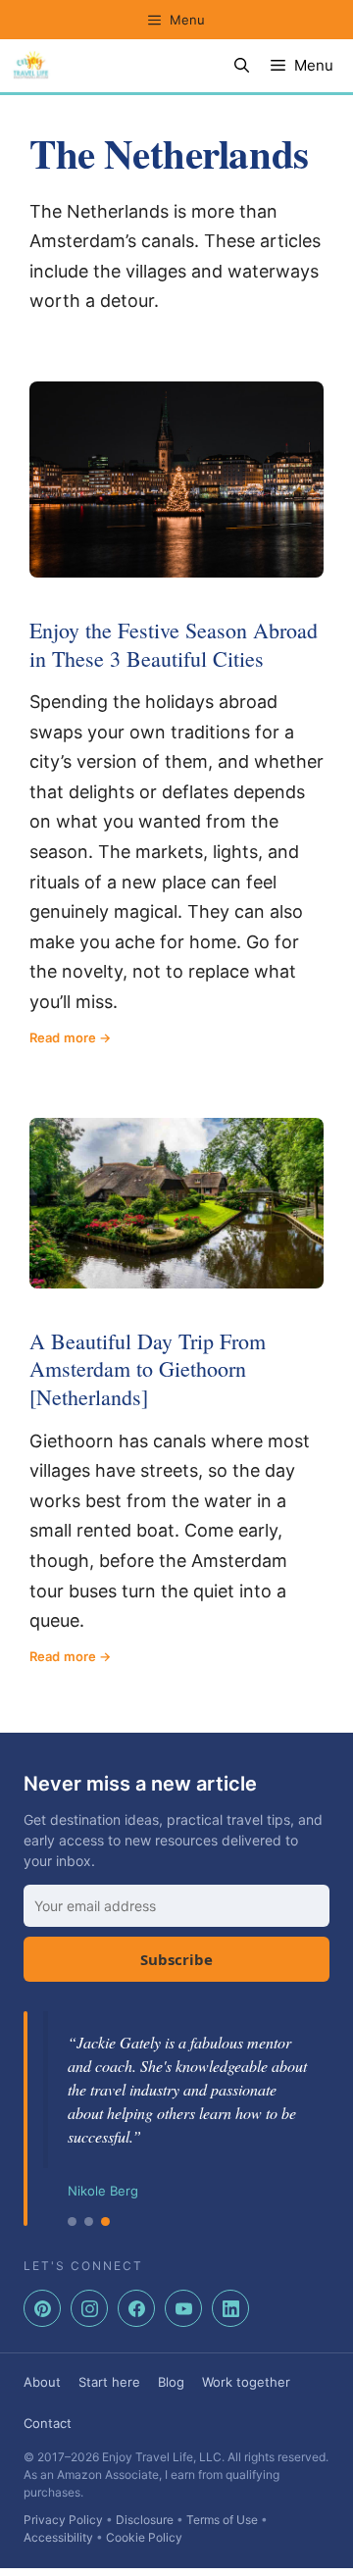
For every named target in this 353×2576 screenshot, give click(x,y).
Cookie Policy (144, 2537)
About (42, 2382)
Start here (109, 2382)
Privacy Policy (63, 2520)
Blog (171, 2382)
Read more (63, 1037)
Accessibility (58, 2537)
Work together (246, 2382)
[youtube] (183, 2308)
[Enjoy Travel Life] (31, 66)
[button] (242, 66)
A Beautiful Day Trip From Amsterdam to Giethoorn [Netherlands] (148, 1369)
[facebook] (136, 2308)
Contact (48, 2423)
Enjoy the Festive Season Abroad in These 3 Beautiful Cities (174, 644)
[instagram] (89, 2308)
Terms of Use (222, 2520)
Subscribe (176, 1959)
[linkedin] (230, 2308)
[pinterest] (42, 2308)
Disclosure (145, 2520)
